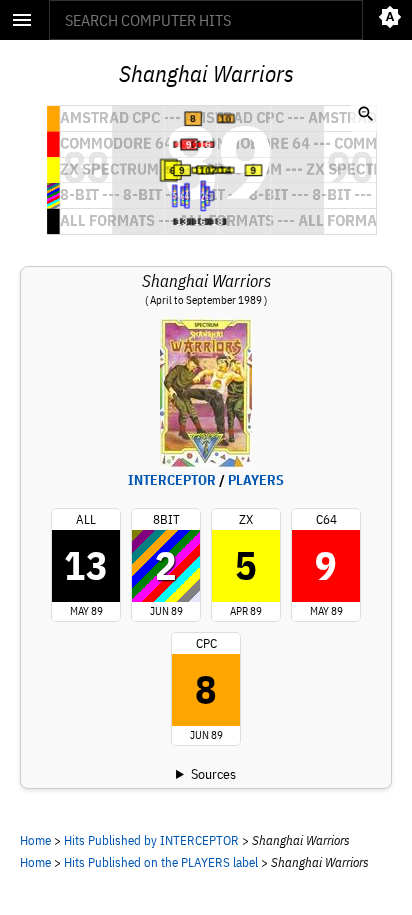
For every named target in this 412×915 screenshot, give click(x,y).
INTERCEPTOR (172, 480)
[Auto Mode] (390, 20)
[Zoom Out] (366, 116)
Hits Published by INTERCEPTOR (151, 840)
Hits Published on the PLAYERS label (161, 862)
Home (35, 840)
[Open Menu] (22, 20)
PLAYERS (256, 480)
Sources (213, 774)
